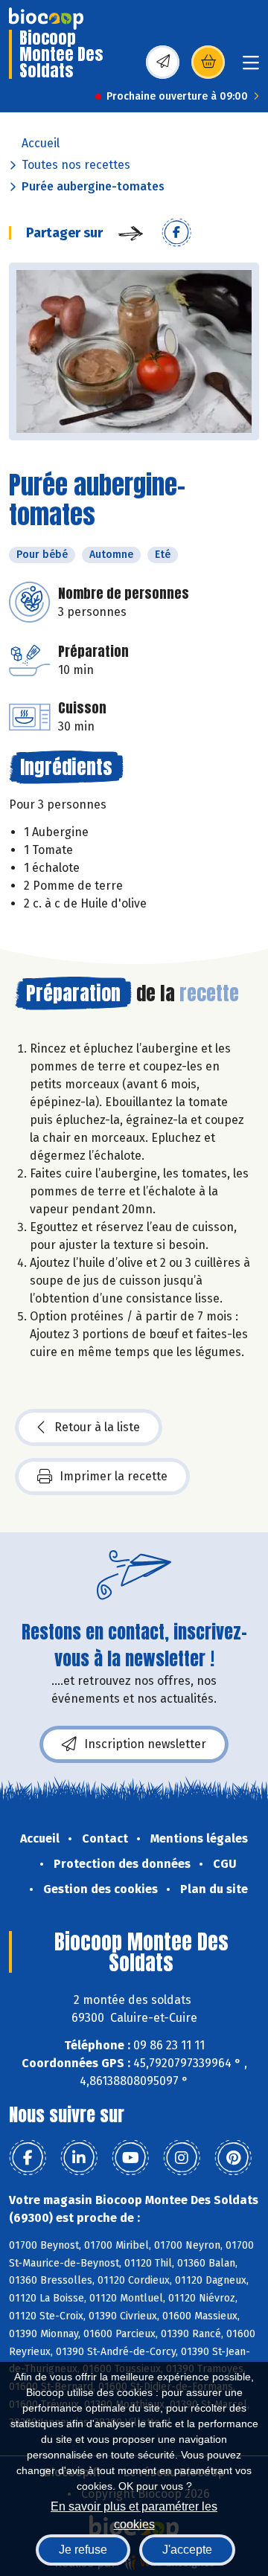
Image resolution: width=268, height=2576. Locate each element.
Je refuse (83, 2550)
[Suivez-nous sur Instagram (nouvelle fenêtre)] (182, 2158)
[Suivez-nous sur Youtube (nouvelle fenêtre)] (130, 2158)
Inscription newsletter (145, 1744)
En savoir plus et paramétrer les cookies (134, 2514)
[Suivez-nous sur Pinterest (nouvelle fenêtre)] (233, 2158)
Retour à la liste (97, 1427)
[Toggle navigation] (251, 67)
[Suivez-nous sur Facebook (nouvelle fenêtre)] (28, 2158)
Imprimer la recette (114, 1476)
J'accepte (187, 2550)
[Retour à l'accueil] (46, 19)
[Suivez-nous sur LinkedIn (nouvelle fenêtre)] (79, 2158)
